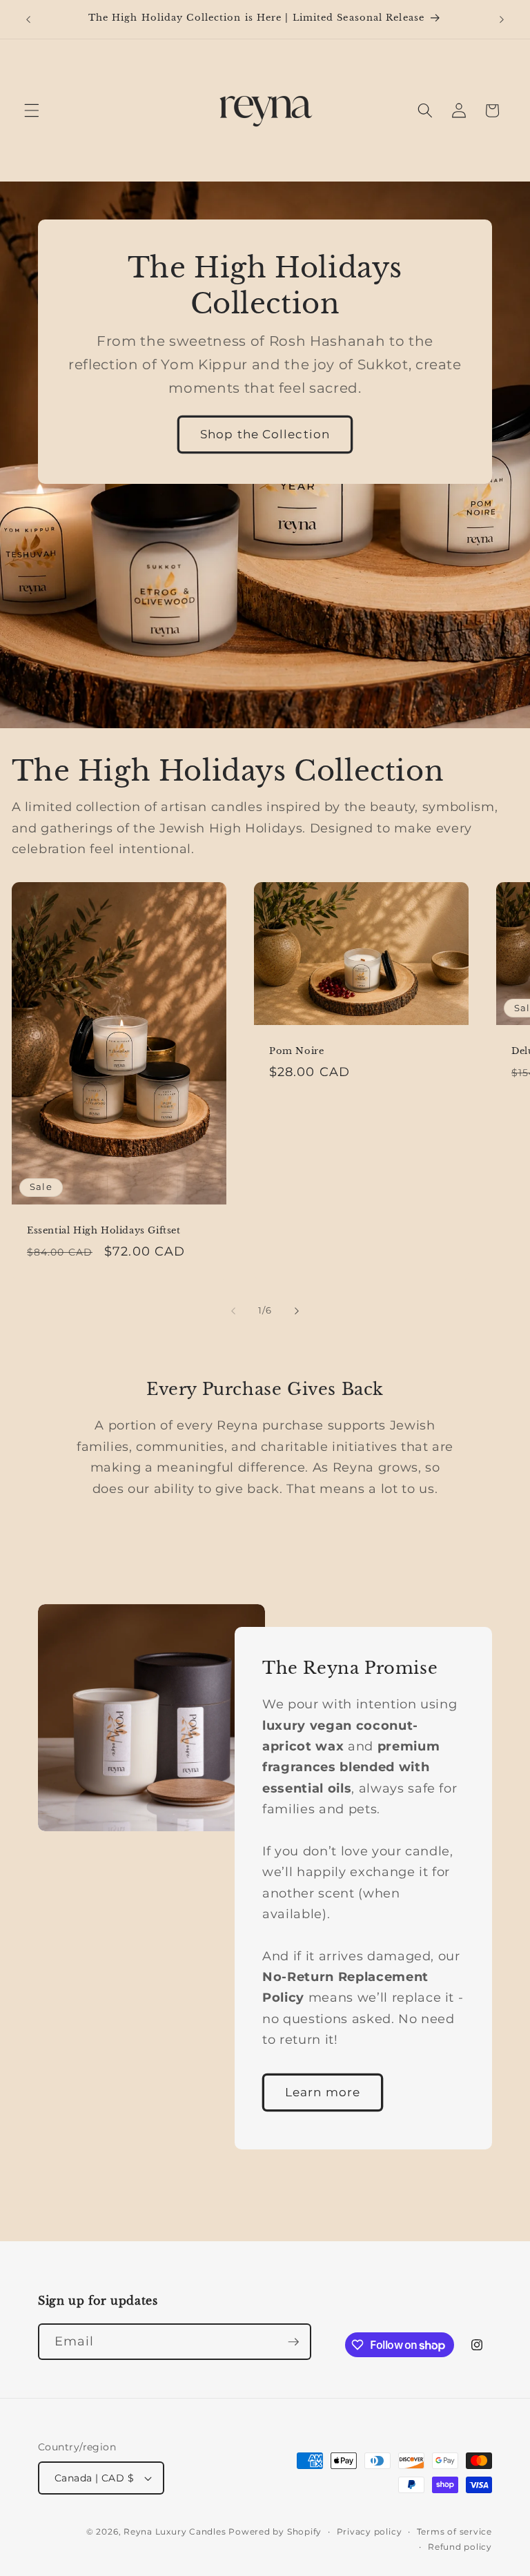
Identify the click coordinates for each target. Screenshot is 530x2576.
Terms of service (454, 2531)
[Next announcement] (502, 19)
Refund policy (460, 2547)
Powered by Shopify (275, 2531)
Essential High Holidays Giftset (104, 1231)
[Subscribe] (293, 2342)
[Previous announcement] (28, 19)
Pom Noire (296, 1051)
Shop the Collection (265, 434)
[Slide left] (233, 1311)
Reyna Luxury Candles (175, 2531)
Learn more (323, 2091)
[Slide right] (297, 1311)
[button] (32, 110)
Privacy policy (370, 2531)
